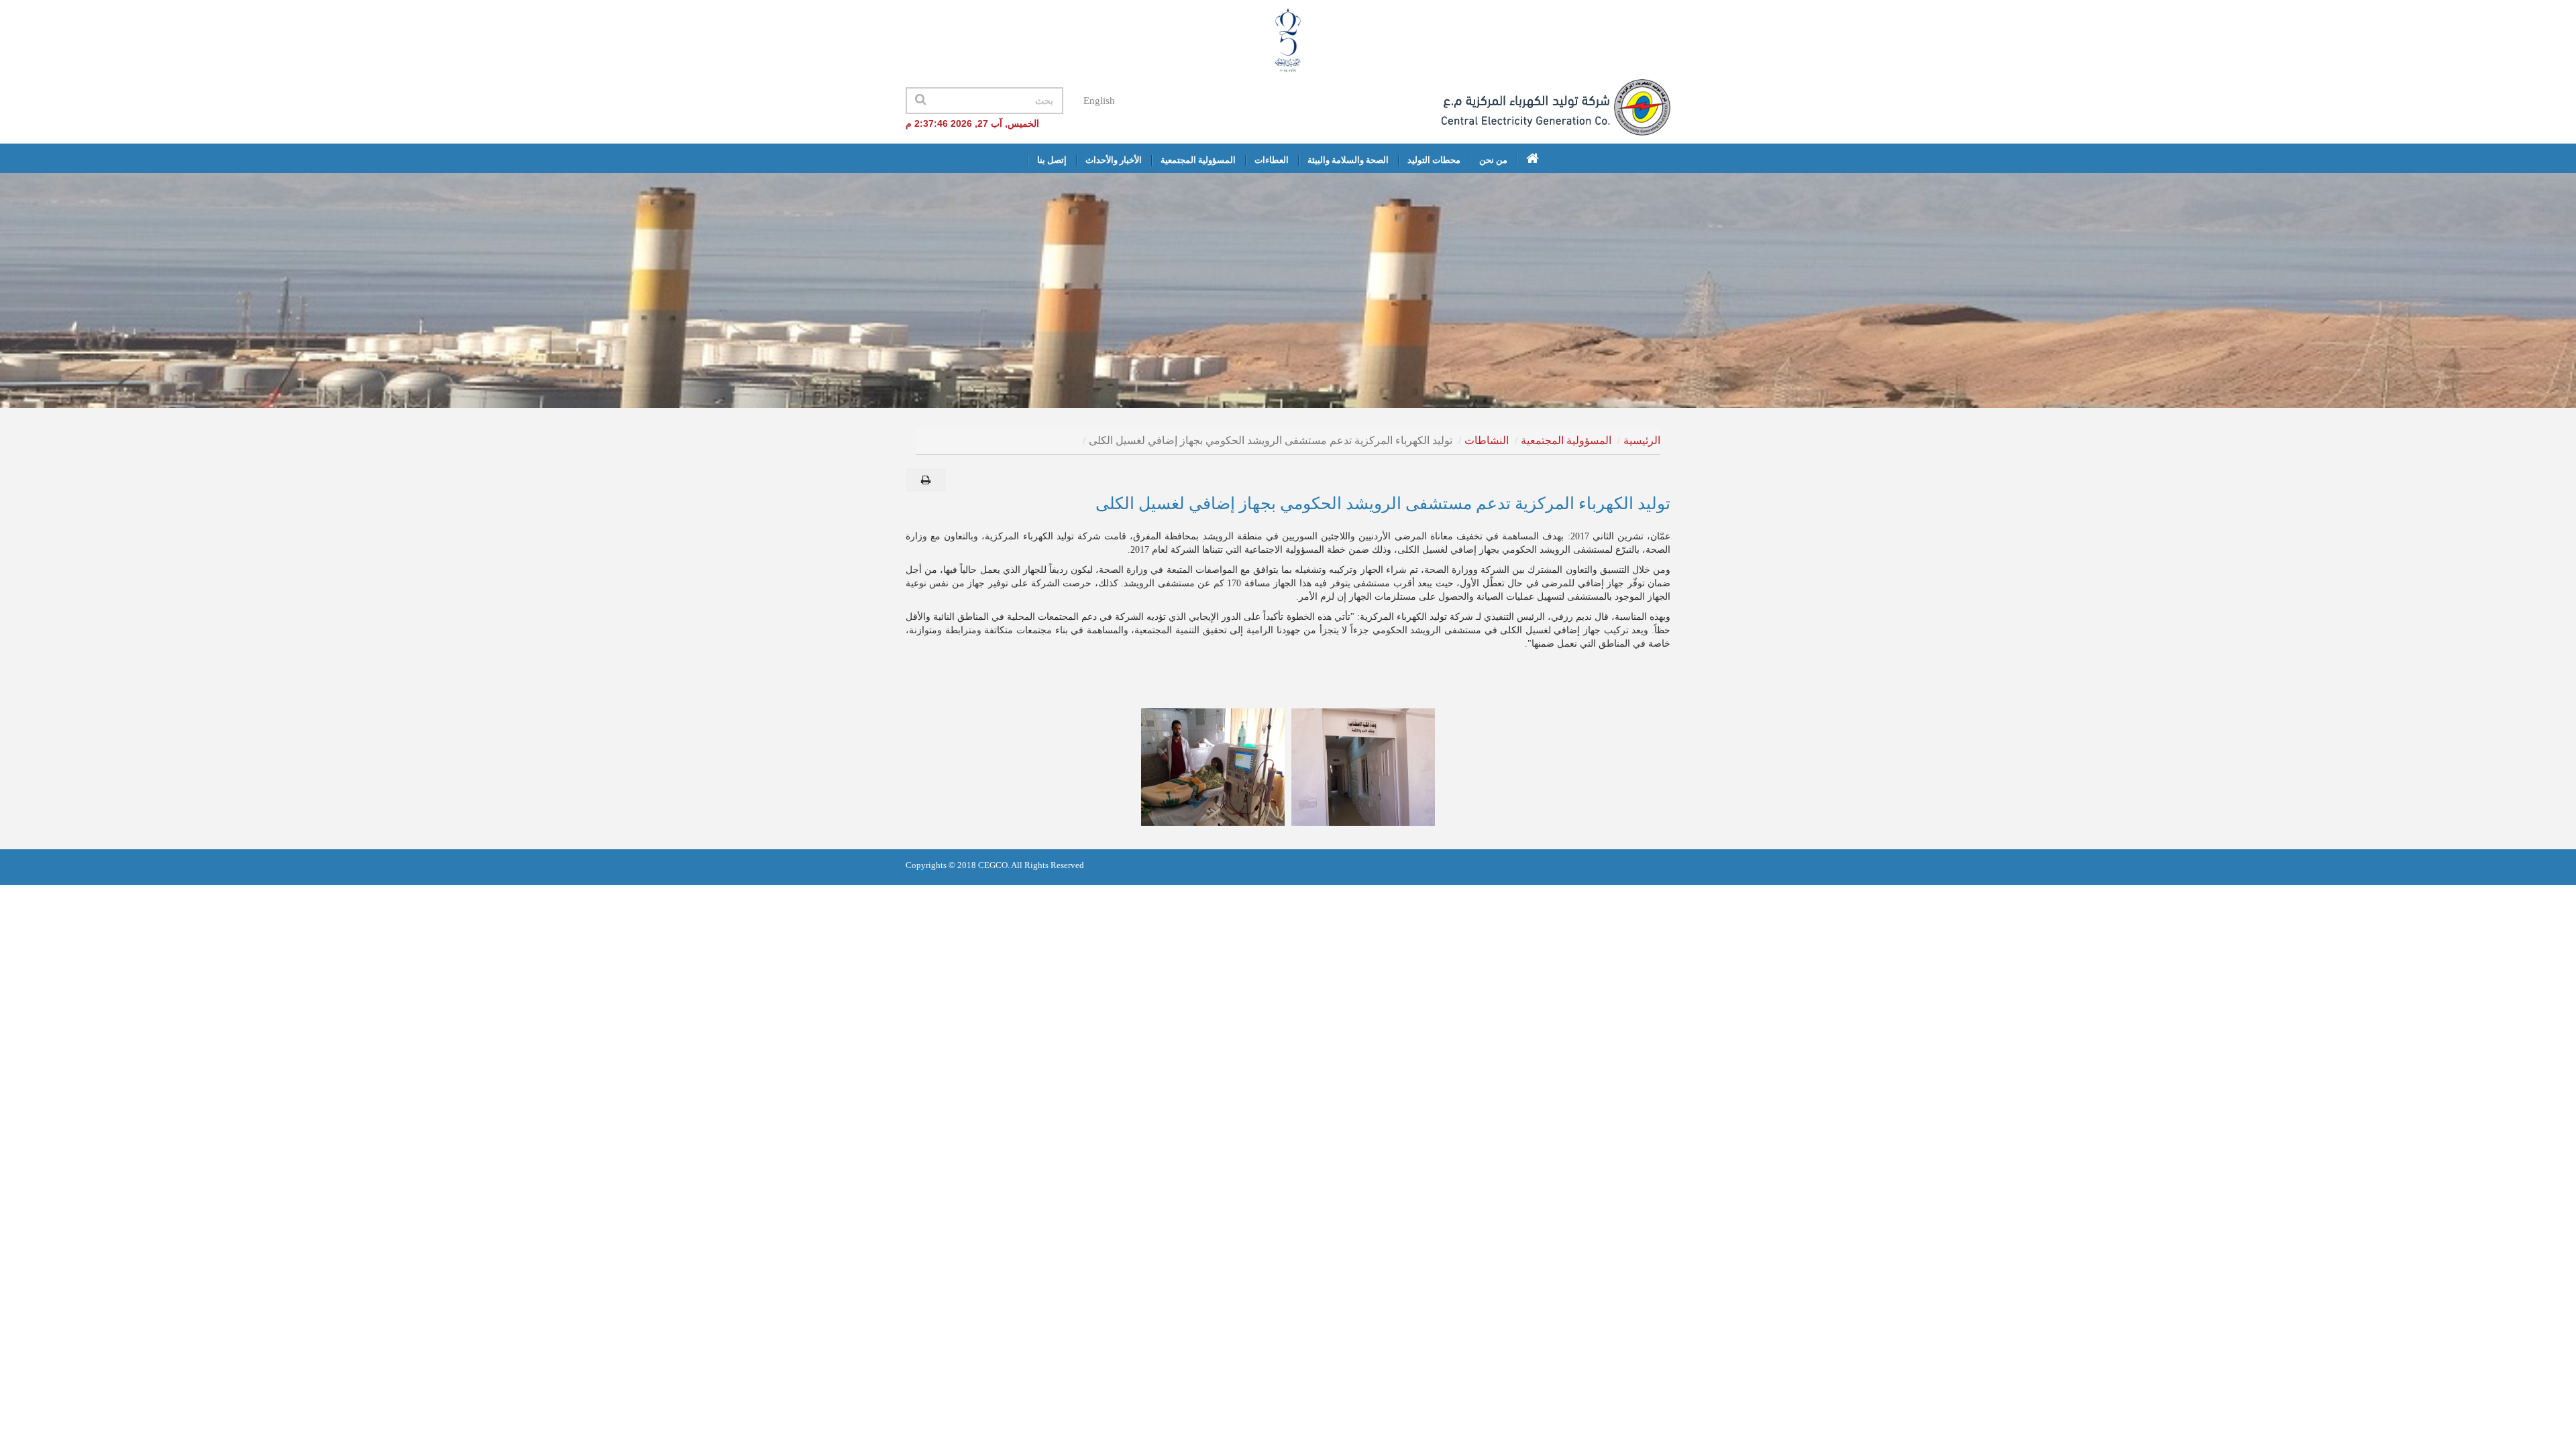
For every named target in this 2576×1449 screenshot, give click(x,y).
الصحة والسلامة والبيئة (1348, 160)
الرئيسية (1642, 440)
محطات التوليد (1434, 160)
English (1099, 101)
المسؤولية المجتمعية (1198, 160)
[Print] (926, 480)
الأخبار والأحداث (1114, 160)
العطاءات (1272, 160)
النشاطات (1487, 440)
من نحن (1493, 160)
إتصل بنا (1052, 160)
